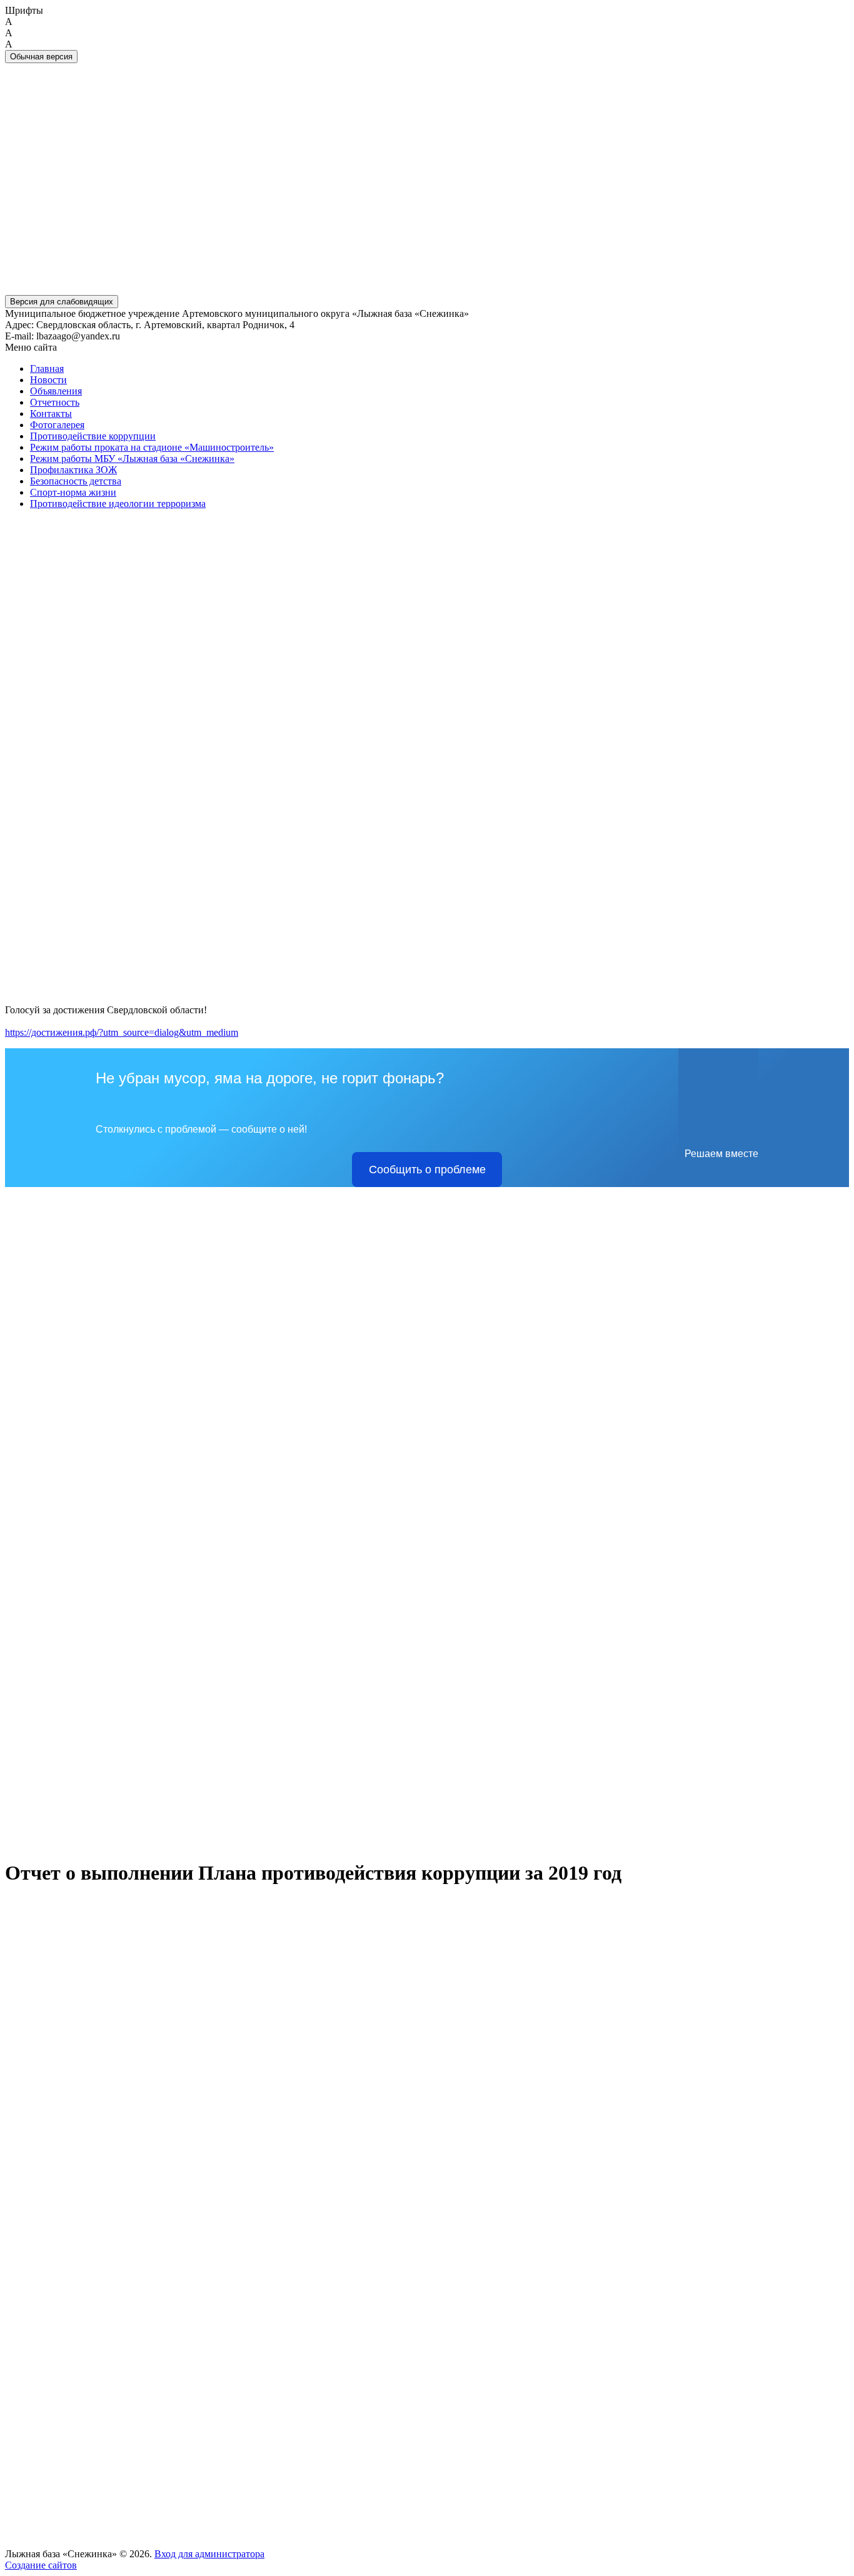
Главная (47, 368)
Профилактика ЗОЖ (73, 470)
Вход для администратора (209, 2554)
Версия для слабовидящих (62, 302)
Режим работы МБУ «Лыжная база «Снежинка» (132, 459)
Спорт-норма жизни (73, 492)
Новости (48, 380)
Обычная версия (41, 57)
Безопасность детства (76, 481)
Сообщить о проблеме (427, 1170)
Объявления (56, 391)
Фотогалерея (57, 425)
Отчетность (55, 402)
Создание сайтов (41, 2565)
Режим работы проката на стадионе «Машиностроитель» (152, 447)
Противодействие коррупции (93, 436)
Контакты (51, 413)
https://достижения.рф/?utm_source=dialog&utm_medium (122, 1032)
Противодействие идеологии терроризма (118, 504)
